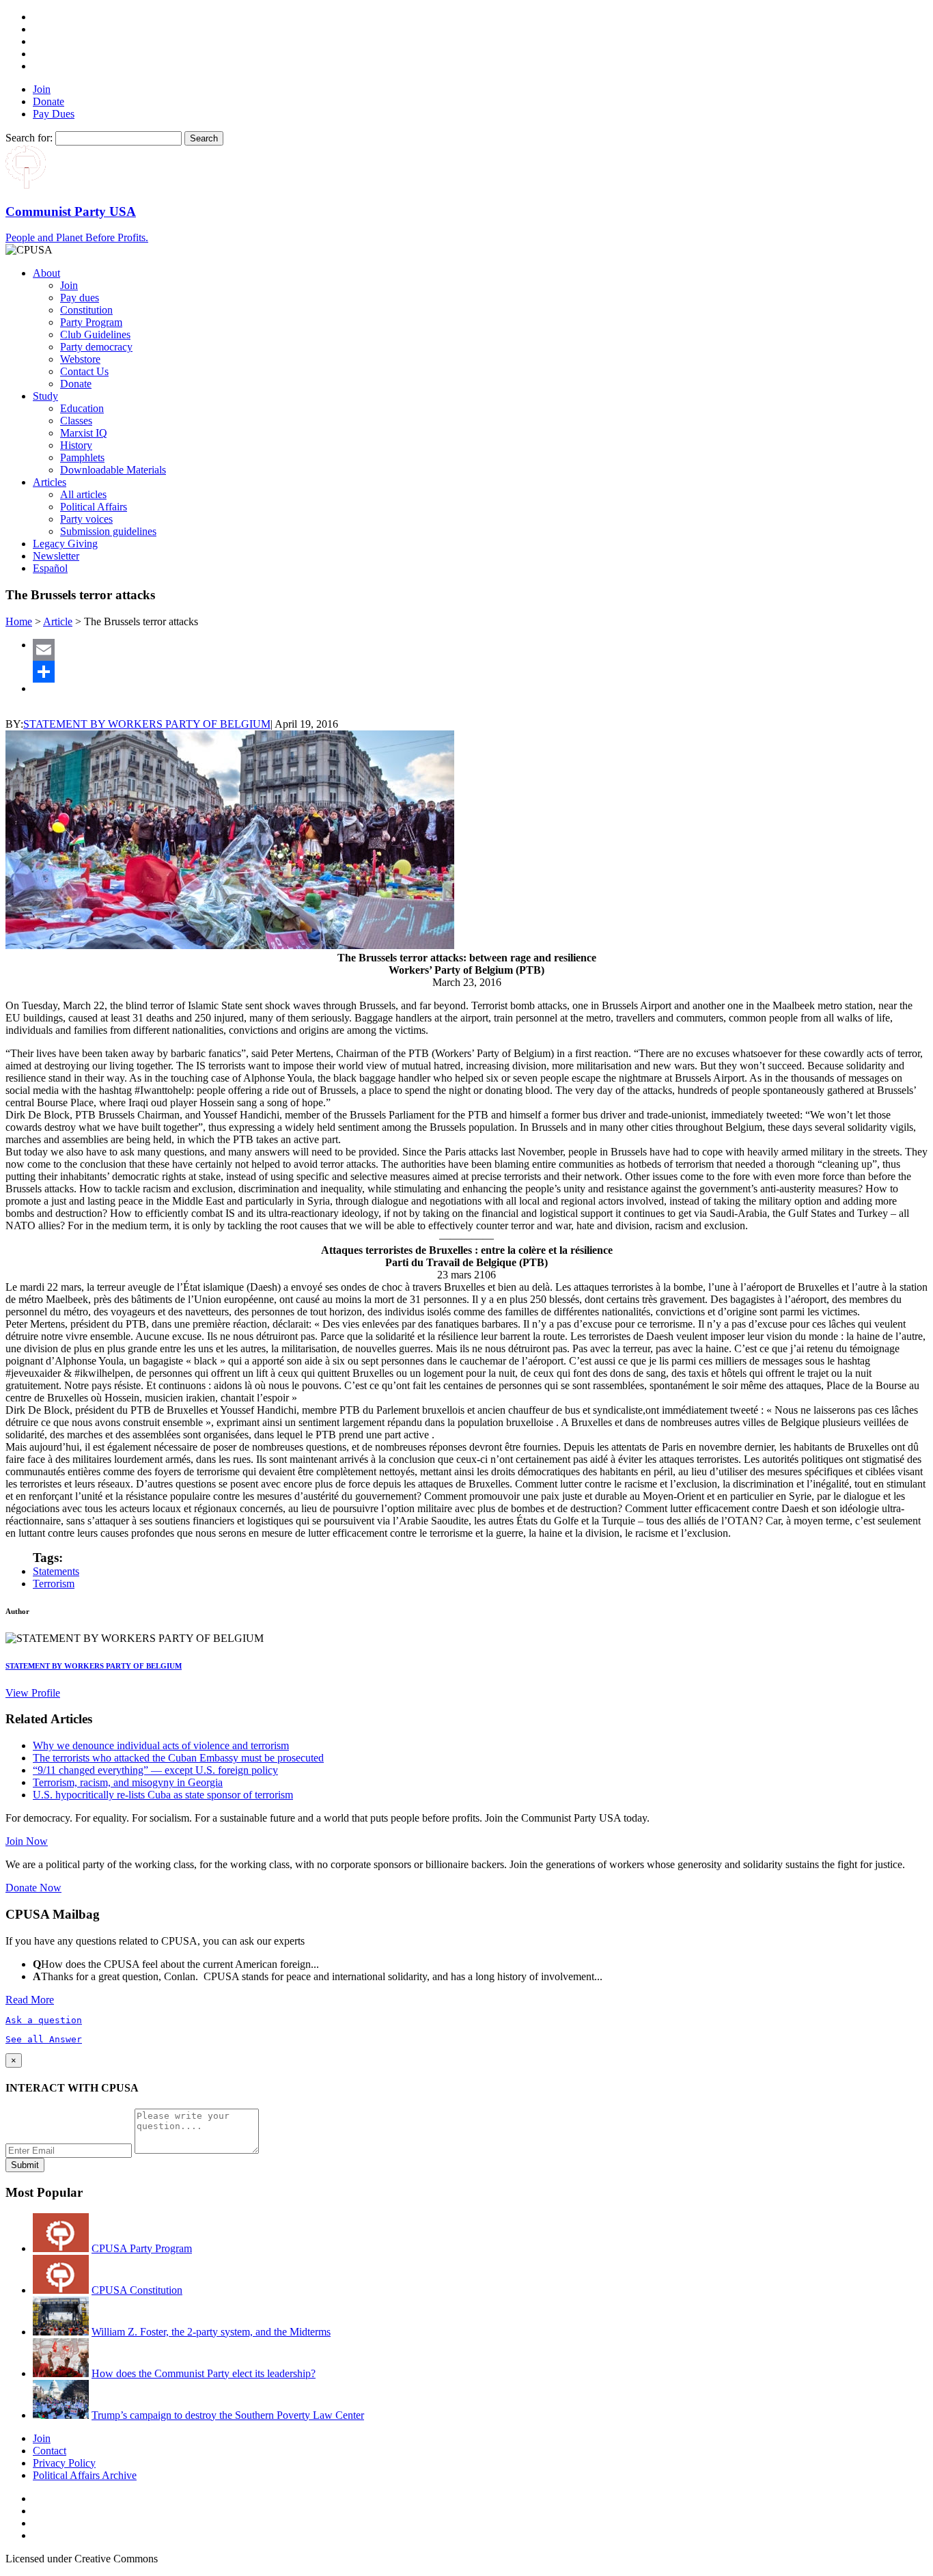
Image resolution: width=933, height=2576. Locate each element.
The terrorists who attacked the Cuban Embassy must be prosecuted (178, 1758)
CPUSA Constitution (137, 2290)
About (46, 273)
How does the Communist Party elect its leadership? (204, 2373)
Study (45, 396)
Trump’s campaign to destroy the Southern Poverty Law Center (228, 2415)
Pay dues (80, 298)
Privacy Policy (64, 2463)
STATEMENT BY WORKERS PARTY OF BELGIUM (147, 724)
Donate (48, 101)
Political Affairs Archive (85, 2475)
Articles (50, 482)
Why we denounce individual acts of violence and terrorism (161, 1745)
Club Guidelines (95, 334)
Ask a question (44, 2020)
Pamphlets (82, 457)
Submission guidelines (108, 531)
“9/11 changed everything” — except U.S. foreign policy (155, 1770)
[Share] (480, 672)
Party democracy (96, 347)
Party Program (91, 322)
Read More (30, 2000)
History (76, 445)
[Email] (480, 650)
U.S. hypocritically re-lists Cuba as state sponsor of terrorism (163, 1795)
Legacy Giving (65, 544)
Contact (50, 2451)
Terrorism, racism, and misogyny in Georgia (128, 1782)
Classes (76, 421)
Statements (56, 1571)
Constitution (86, 310)
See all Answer (44, 2039)
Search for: (29, 138)
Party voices (86, 519)
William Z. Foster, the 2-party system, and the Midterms (211, 2332)
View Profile (33, 1693)
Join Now (27, 1841)
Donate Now (33, 1888)
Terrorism (54, 1584)
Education (82, 408)
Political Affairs (94, 507)
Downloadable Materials (113, 470)
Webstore (80, 359)
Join (42, 89)
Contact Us (84, 371)
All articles (83, 494)
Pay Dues (54, 114)
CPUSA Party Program (142, 2248)
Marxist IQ (84, 433)
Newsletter (56, 556)
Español (50, 568)
